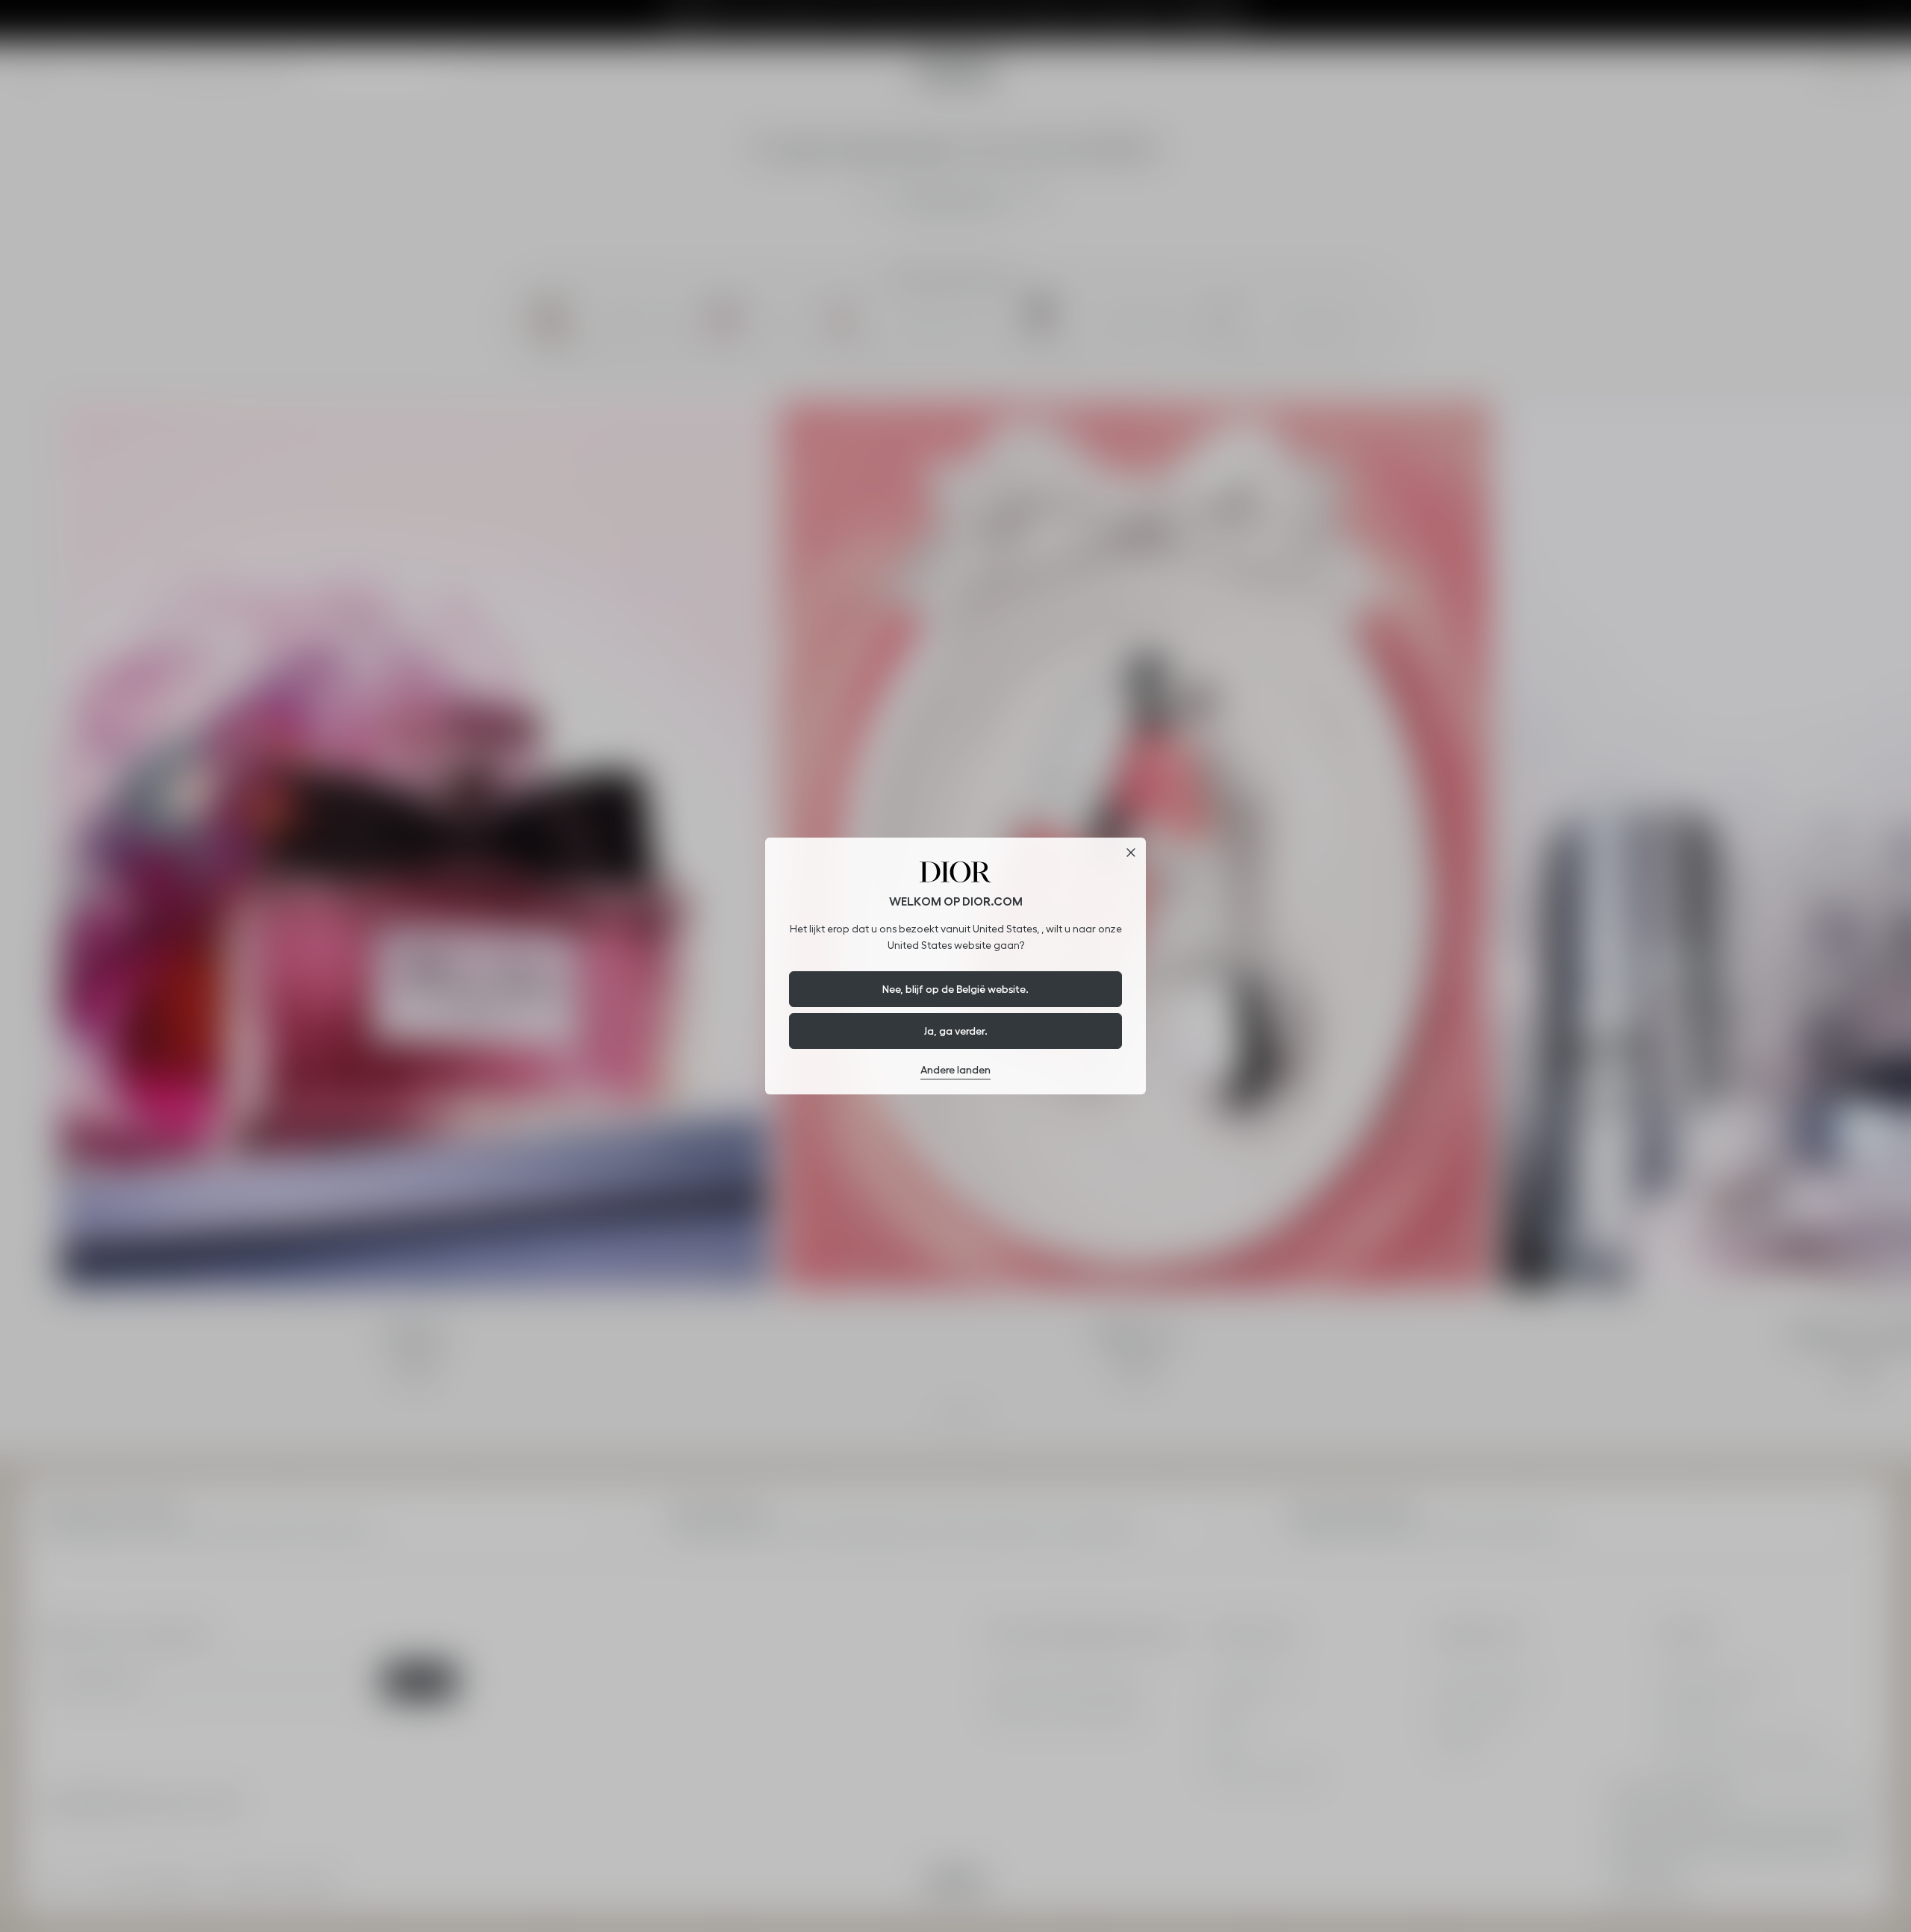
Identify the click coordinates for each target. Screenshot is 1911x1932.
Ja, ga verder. (956, 1031)
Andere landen (955, 1070)
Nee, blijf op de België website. (955, 989)
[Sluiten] (1131, 853)
